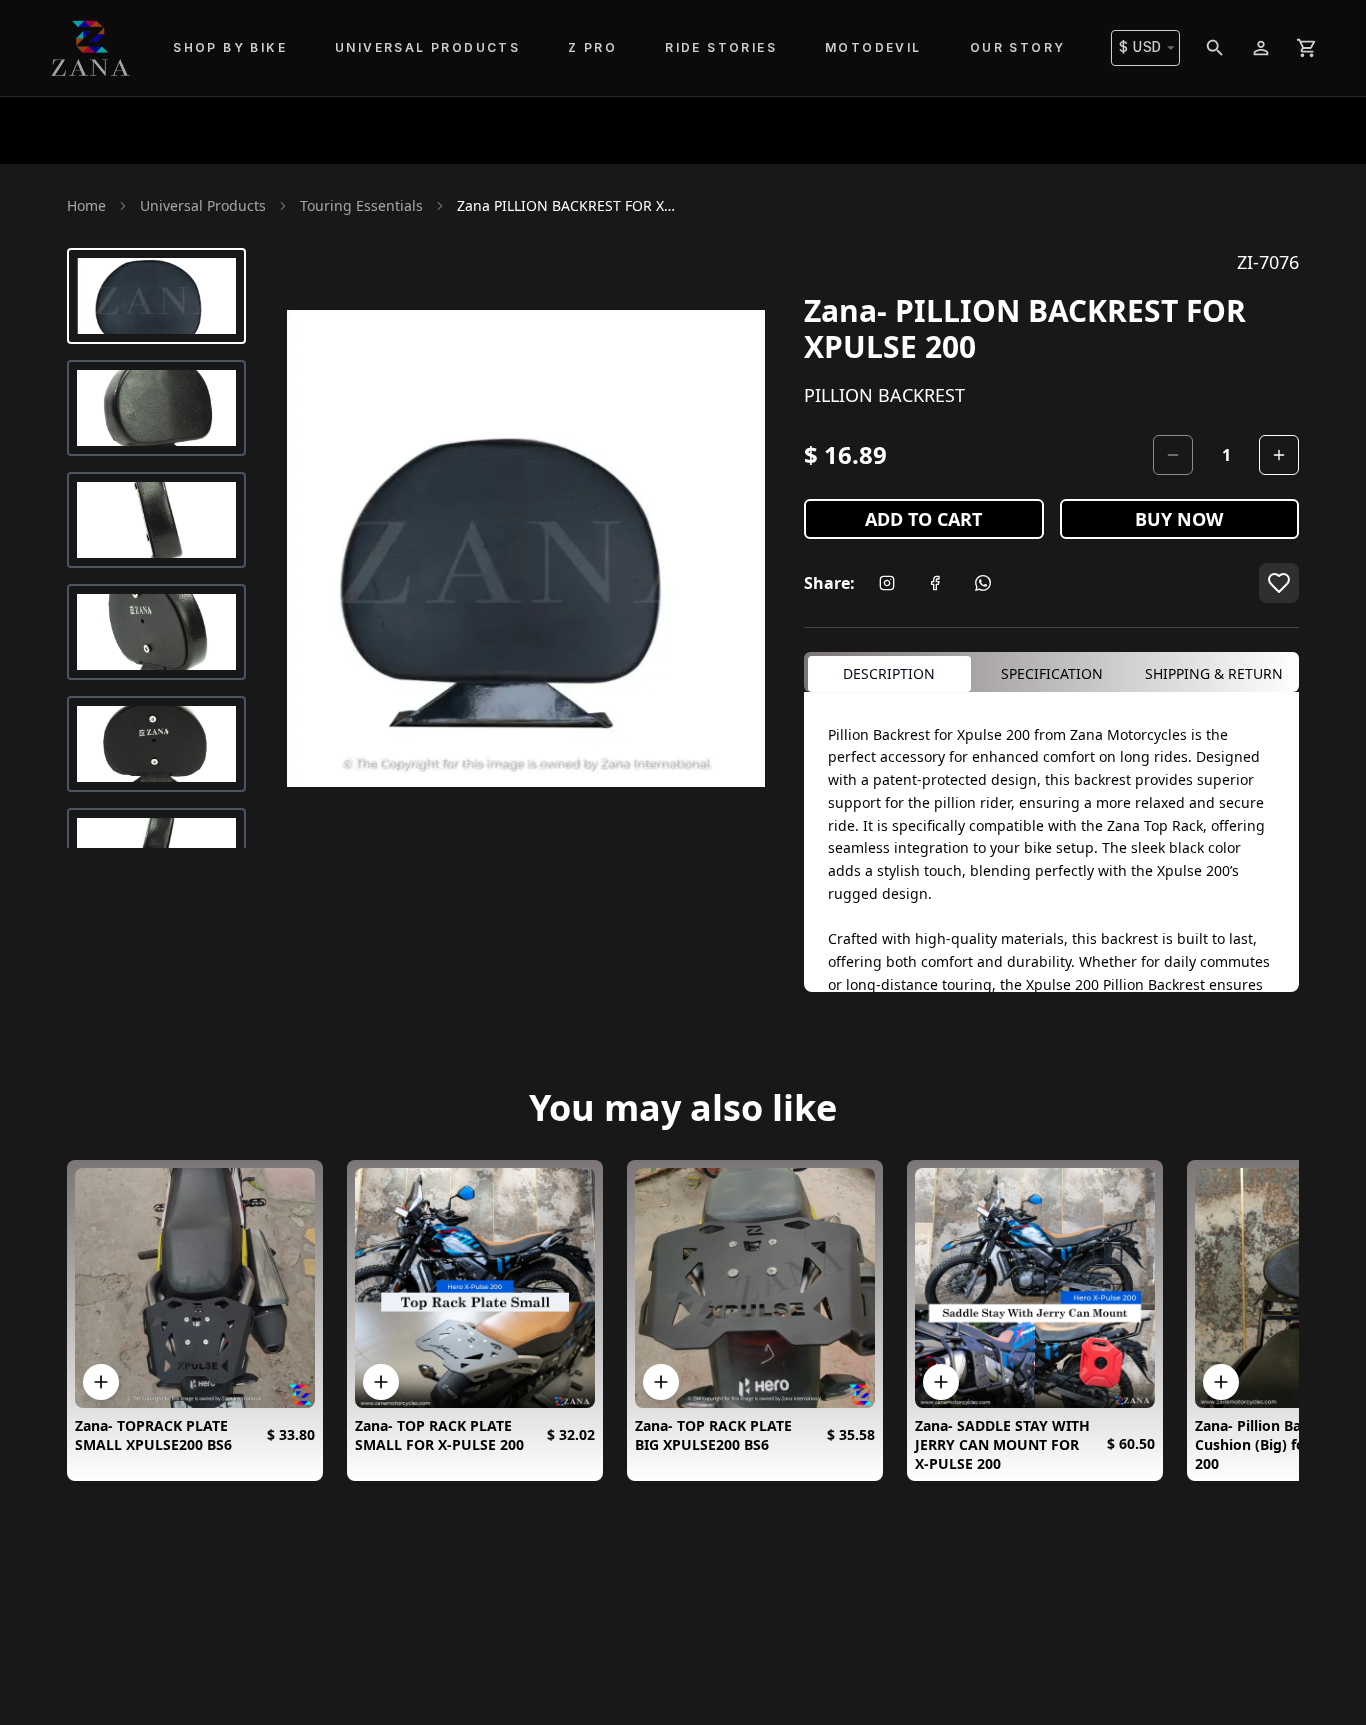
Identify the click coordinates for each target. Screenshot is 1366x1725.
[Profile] (1261, 48)
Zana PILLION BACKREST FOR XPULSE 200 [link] (567, 205)
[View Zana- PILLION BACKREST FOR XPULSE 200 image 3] (156, 520)
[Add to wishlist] (1279, 583)
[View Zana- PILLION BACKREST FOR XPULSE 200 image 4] (156, 632)
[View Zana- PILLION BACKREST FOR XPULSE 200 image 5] (156, 744)
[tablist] (1051, 672)
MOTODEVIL (873, 47)
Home (86, 205)
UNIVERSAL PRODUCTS (427, 47)
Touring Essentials (361, 205)
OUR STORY (1018, 47)
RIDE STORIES (721, 47)
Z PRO (592, 47)
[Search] (1215, 48)
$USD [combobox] (1140, 47)
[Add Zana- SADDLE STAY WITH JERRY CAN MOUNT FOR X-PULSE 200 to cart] (941, 1382)
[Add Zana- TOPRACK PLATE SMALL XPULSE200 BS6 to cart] (101, 1382)
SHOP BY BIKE (230, 47)
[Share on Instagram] (887, 583)
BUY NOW (1179, 519)
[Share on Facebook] (935, 583)
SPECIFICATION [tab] (1052, 673)
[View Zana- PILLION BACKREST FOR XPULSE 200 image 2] (156, 408)
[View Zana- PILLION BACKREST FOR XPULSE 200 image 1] (156, 296)
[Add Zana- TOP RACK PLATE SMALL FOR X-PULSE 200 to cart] (381, 1382)
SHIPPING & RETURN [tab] (1214, 673)
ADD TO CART (923, 519)
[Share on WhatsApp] (983, 583)
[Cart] (1307, 48)
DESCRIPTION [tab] (889, 673)
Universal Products (203, 205)
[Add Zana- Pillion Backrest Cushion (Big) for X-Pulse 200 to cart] (1221, 1382)
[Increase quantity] (1279, 455)
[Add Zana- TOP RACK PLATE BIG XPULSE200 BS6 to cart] (661, 1382)
